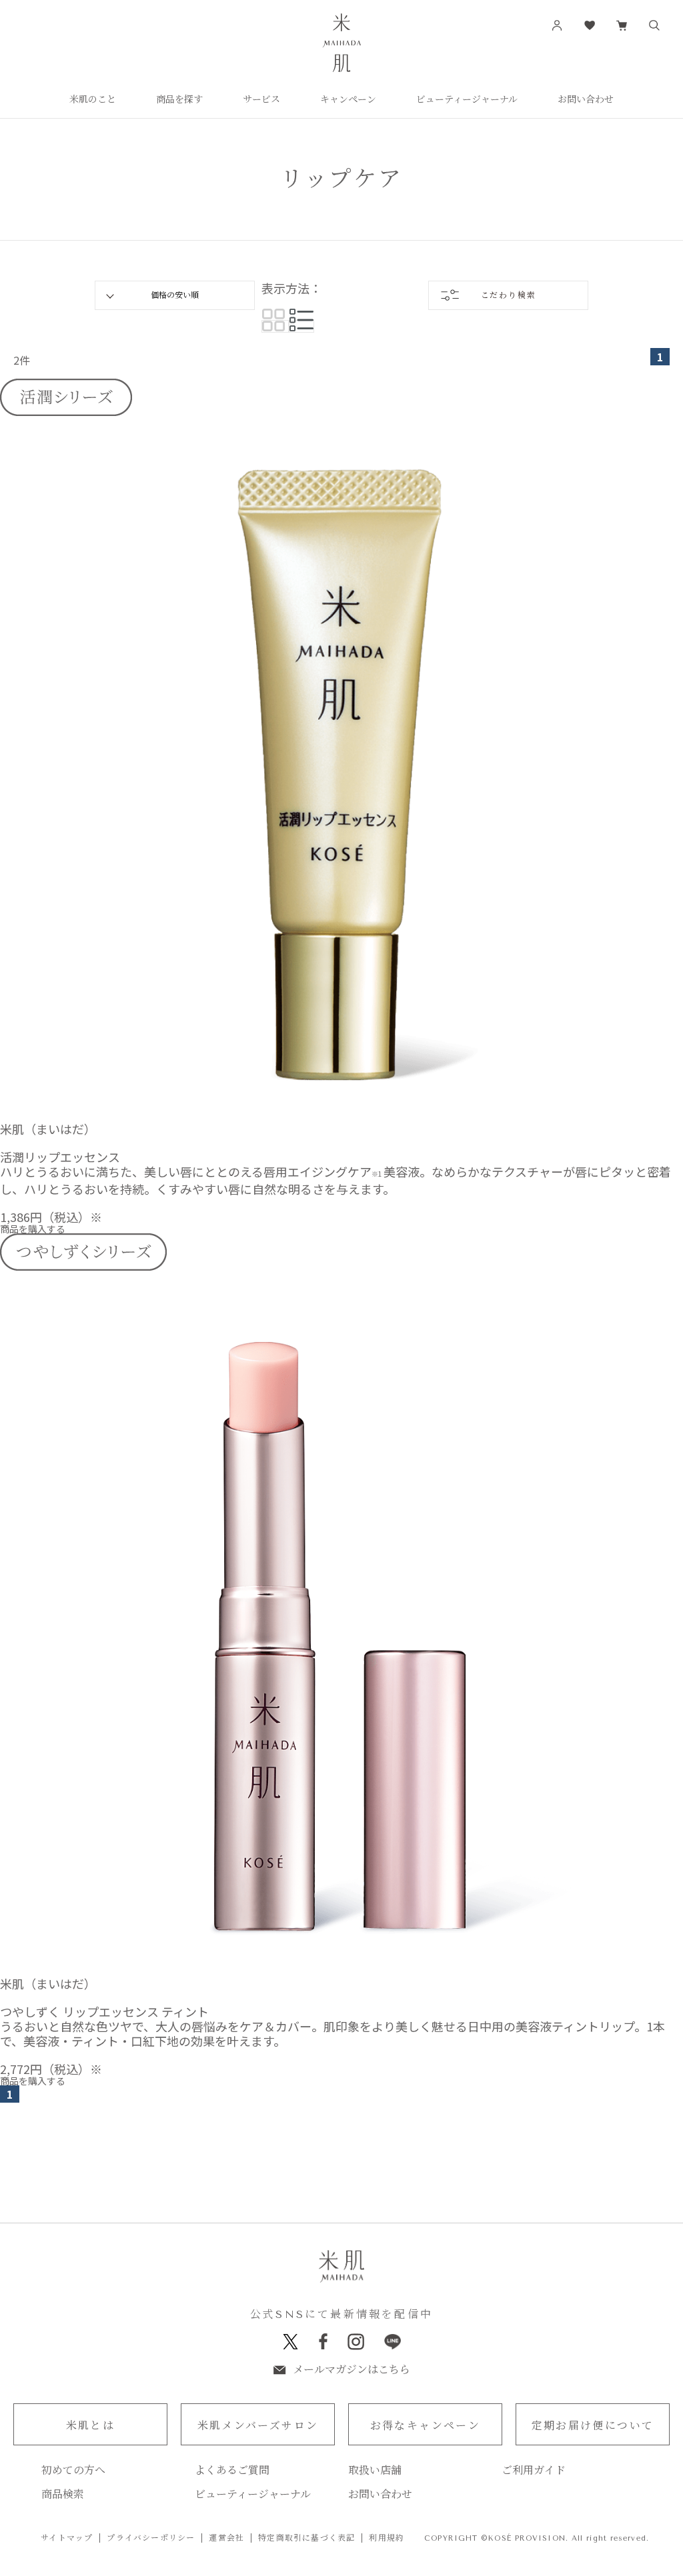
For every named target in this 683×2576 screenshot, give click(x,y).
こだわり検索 (509, 295)
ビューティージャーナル (253, 2495)
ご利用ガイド (534, 2471)
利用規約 (387, 2538)
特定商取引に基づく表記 (306, 2538)
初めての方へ (73, 2471)
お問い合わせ (380, 2495)
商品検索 (63, 2495)
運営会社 (226, 2538)
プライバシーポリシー (151, 2538)
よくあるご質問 (232, 2471)
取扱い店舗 (375, 2471)
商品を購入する (33, 1229)
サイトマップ (67, 2538)
